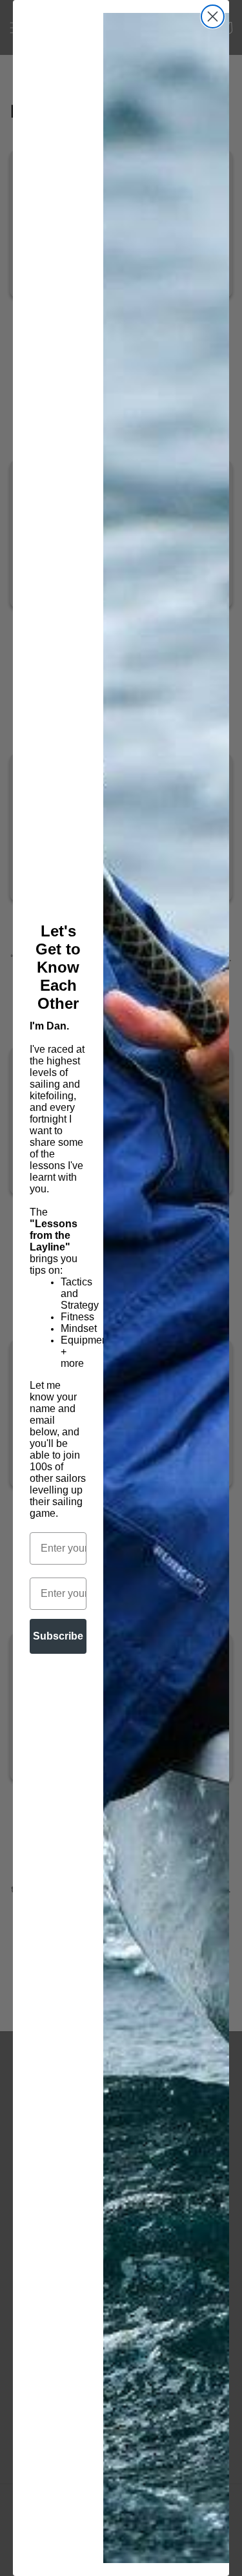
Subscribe (58, 1636)
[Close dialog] (213, 16)
